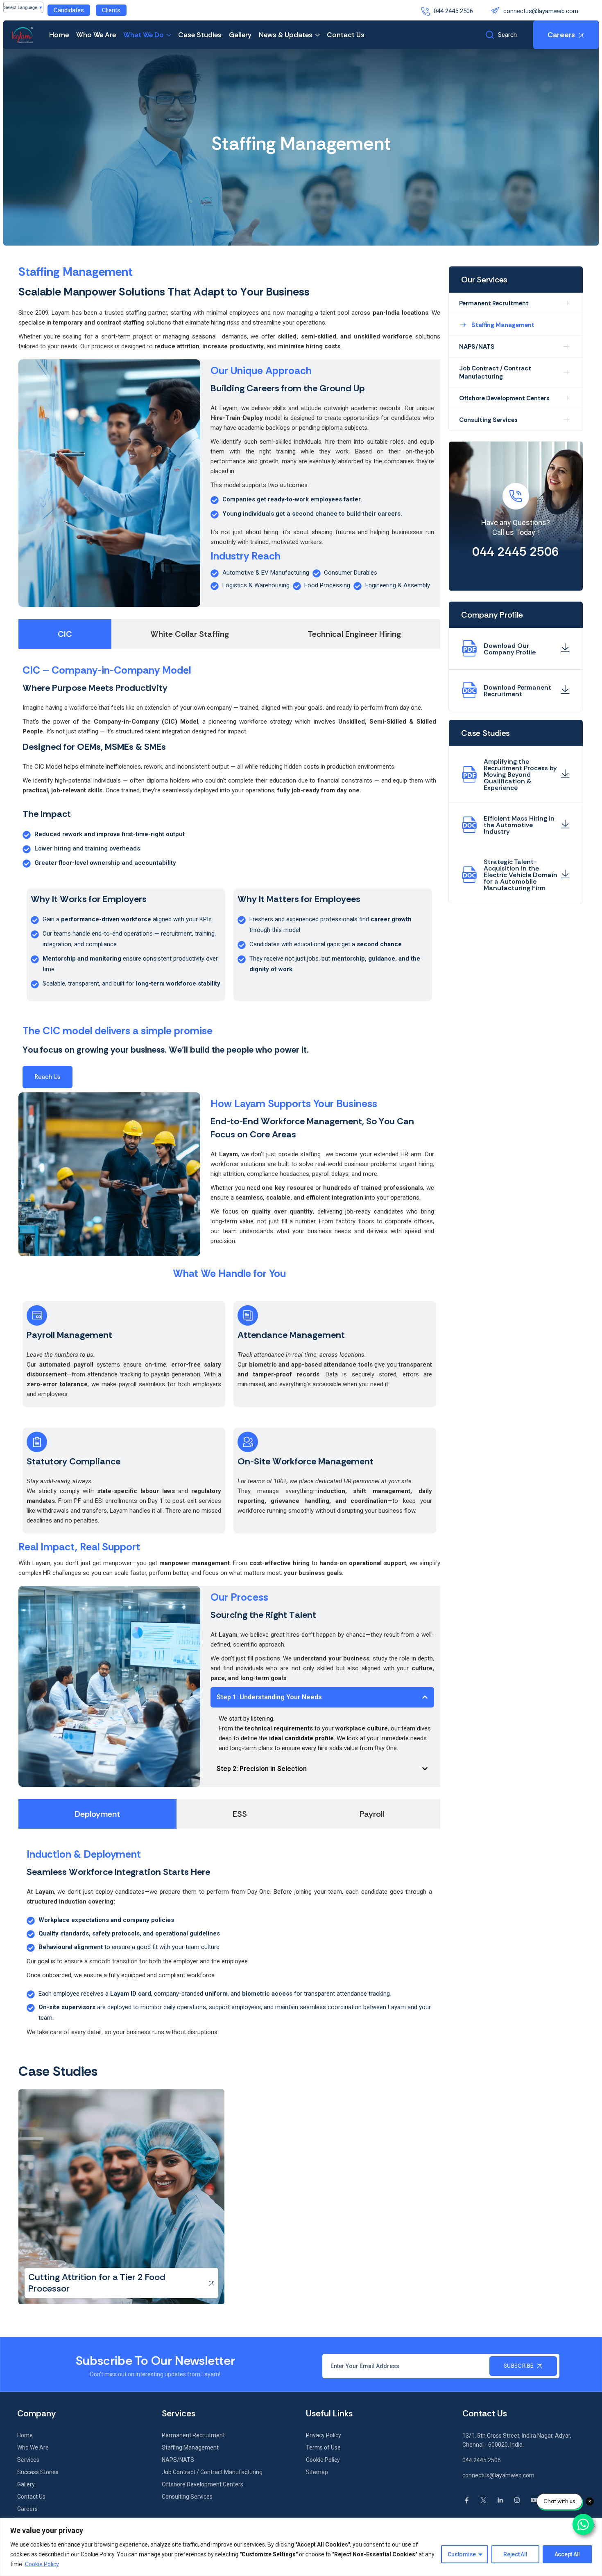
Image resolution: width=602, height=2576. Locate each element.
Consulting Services (488, 420)
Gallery (240, 35)
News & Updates (286, 35)
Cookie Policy (42, 2564)
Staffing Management (503, 325)
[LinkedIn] (500, 2500)
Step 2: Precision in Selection (262, 1769)
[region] (301, 2547)
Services (28, 2460)
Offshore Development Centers (504, 398)
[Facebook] (467, 2500)
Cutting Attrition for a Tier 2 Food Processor (97, 2283)
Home (59, 35)
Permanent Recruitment (494, 303)
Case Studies (200, 35)
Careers (27, 2509)
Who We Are (96, 35)
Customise (462, 2554)
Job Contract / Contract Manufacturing (495, 372)
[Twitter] (483, 2500)
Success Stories (38, 2472)
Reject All (515, 2554)
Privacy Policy (324, 2435)
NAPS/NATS (477, 347)
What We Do (144, 35)
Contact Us (346, 35)
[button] (322, 1697)
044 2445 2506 (453, 11)
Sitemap (317, 2472)
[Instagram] (517, 2500)
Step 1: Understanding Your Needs (269, 1697)
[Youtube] (534, 2500)
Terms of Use (323, 2447)
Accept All (567, 2554)
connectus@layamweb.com (541, 11)
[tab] (65, 634)
